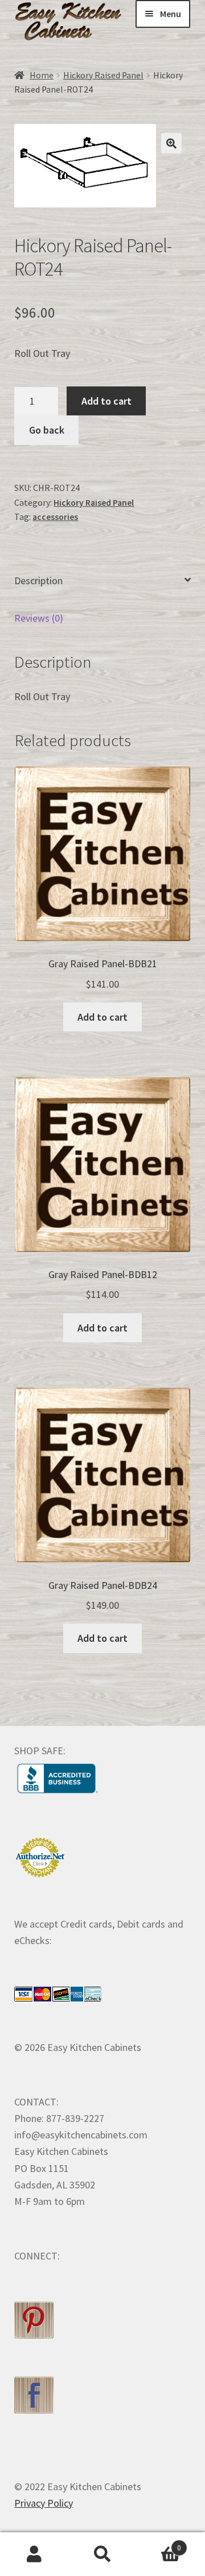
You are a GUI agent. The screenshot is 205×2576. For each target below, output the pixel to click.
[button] (171, 143)
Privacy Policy (44, 2503)
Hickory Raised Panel (103, 75)
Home (42, 75)
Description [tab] (38, 580)
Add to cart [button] (102, 1017)
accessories (55, 517)
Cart (159, 2544)
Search (102, 2554)
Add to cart (106, 401)
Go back (47, 430)
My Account (34, 2554)
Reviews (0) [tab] (39, 618)
